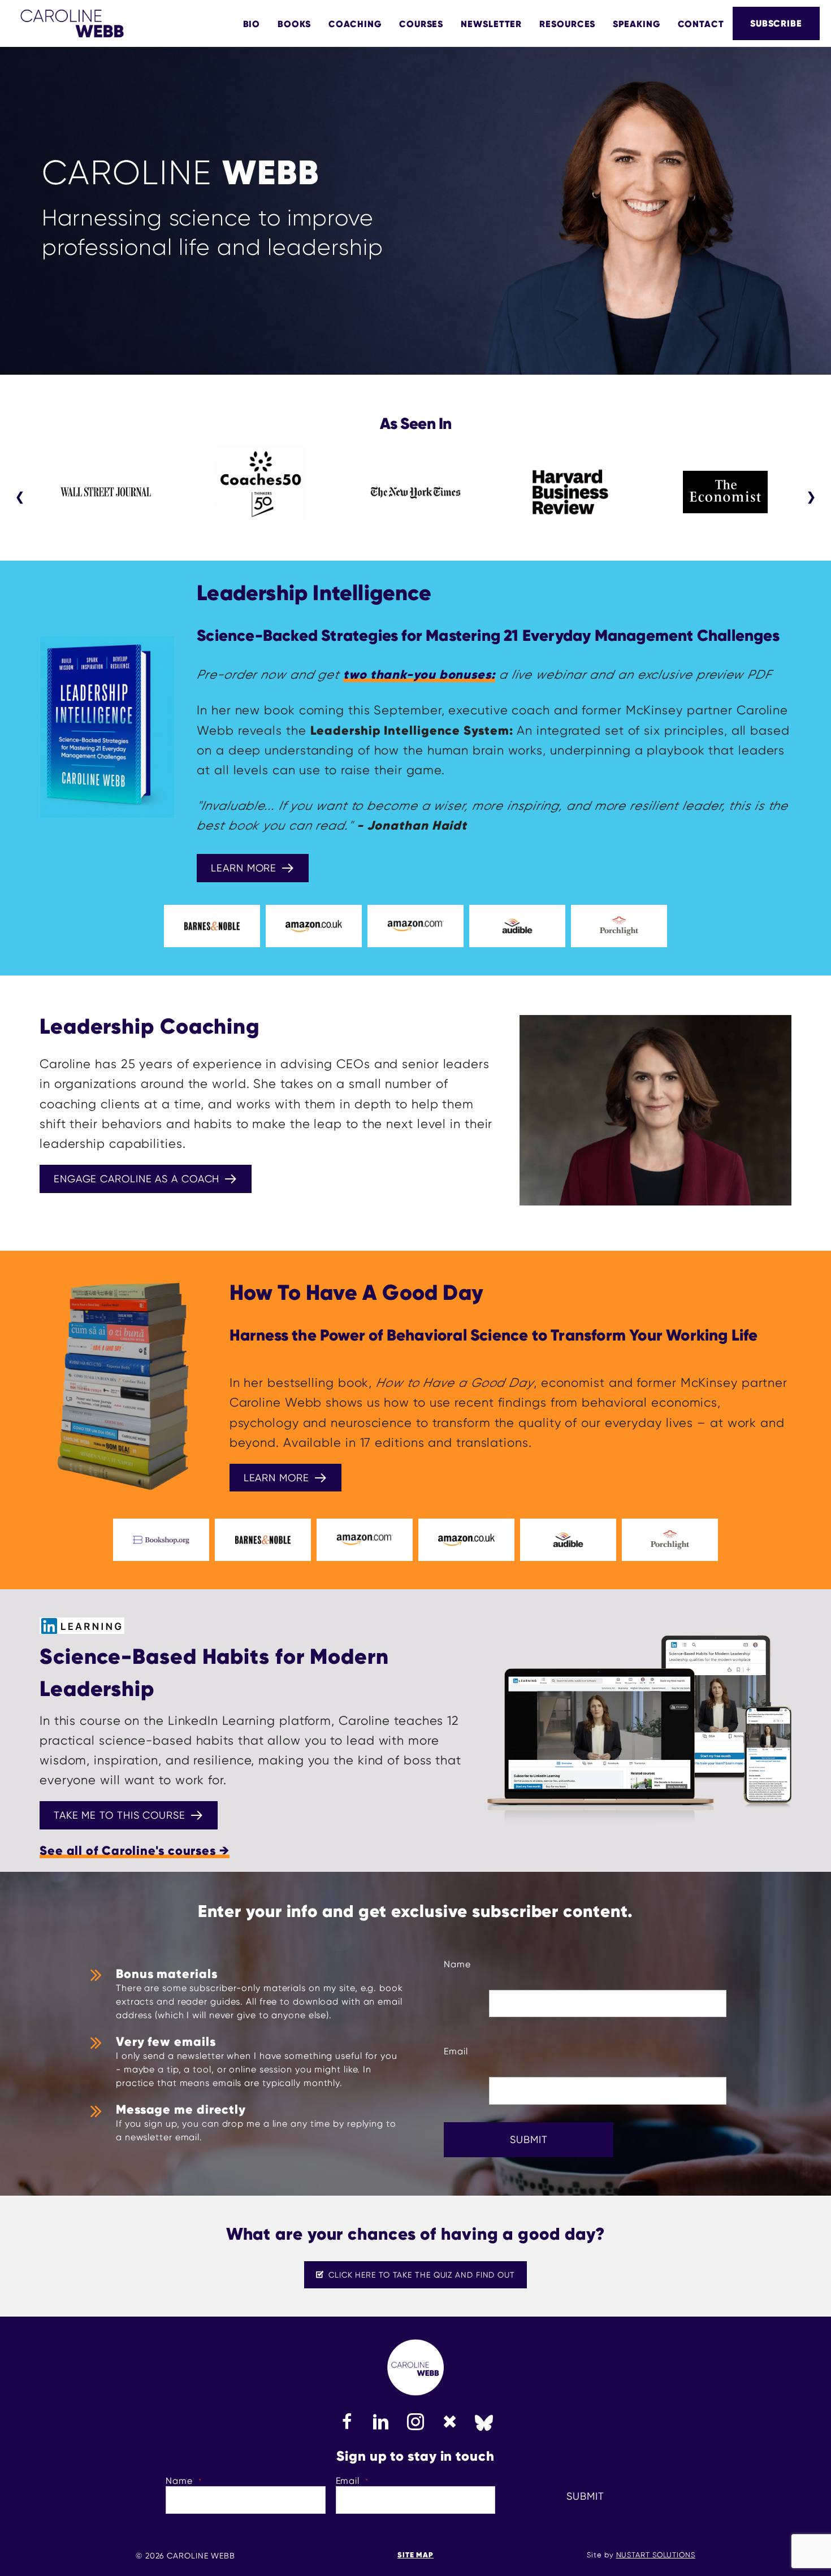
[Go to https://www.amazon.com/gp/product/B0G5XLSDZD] (415, 926)
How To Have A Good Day (356, 1293)
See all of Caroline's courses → (135, 1851)
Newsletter (491, 24)
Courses (421, 24)
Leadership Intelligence (314, 593)
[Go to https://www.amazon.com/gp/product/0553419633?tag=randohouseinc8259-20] (365, 1540)
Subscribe (776, 23)
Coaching (355, 24)
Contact (701, 24)
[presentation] (20, 497)
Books (294, 24)
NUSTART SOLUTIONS (656, 2555)
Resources (567, 24)
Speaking (636, 24)
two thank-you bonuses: (419, 675)
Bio (252, 24)
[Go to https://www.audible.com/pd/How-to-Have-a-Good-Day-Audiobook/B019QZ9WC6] (568, 1540)
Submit (529, 2139)
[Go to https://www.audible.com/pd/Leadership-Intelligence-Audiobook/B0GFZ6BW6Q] (517, 926)
